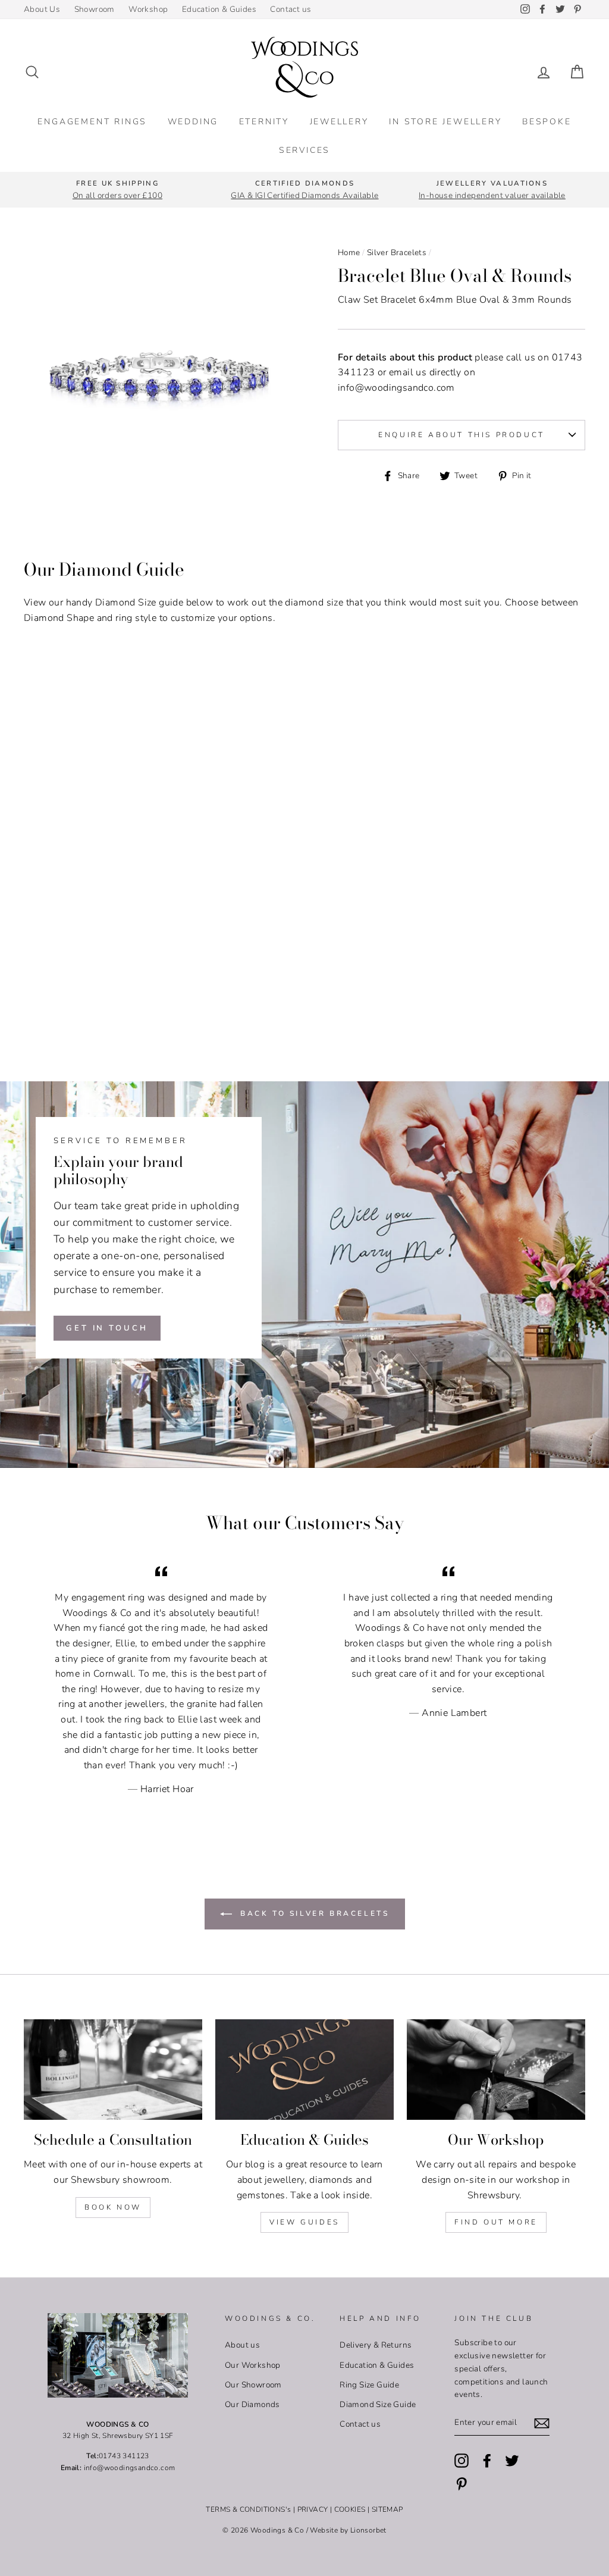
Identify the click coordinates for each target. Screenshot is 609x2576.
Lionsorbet (368, 2530)
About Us (42, 9)
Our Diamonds (252, 2404)
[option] (117, 190)
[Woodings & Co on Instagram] (462, 2461)
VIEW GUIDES (304, 2222)
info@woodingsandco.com (396, 388)
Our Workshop (253, 2365)
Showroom (95, 9)
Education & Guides (219, 9)
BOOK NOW (113, 2207)
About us (242, 2345)
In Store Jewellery (445, 122)
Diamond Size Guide (378, 2404)
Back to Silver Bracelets (313, 1913)
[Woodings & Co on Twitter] (512, 2461)
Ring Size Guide (369, 2385)
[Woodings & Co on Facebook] (487, 2461)
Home (349, 252)
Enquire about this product (462, 435)
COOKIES (350, 2509)
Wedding (193, 122)
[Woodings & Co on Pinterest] (462, 2484)
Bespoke (547, 122)
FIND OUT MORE (496, 2222)
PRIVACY (313, 2509)
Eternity (264, 122)
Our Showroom (253, 2385)
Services (304, 150)
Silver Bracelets (397, 252)
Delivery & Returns (376, 2345)
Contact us (291, 9)
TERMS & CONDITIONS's (248, 2509)
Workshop (148, 9)
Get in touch (107, 1328)
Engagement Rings (92, 122)
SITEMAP (387, 2509)
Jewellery (339, 122)
